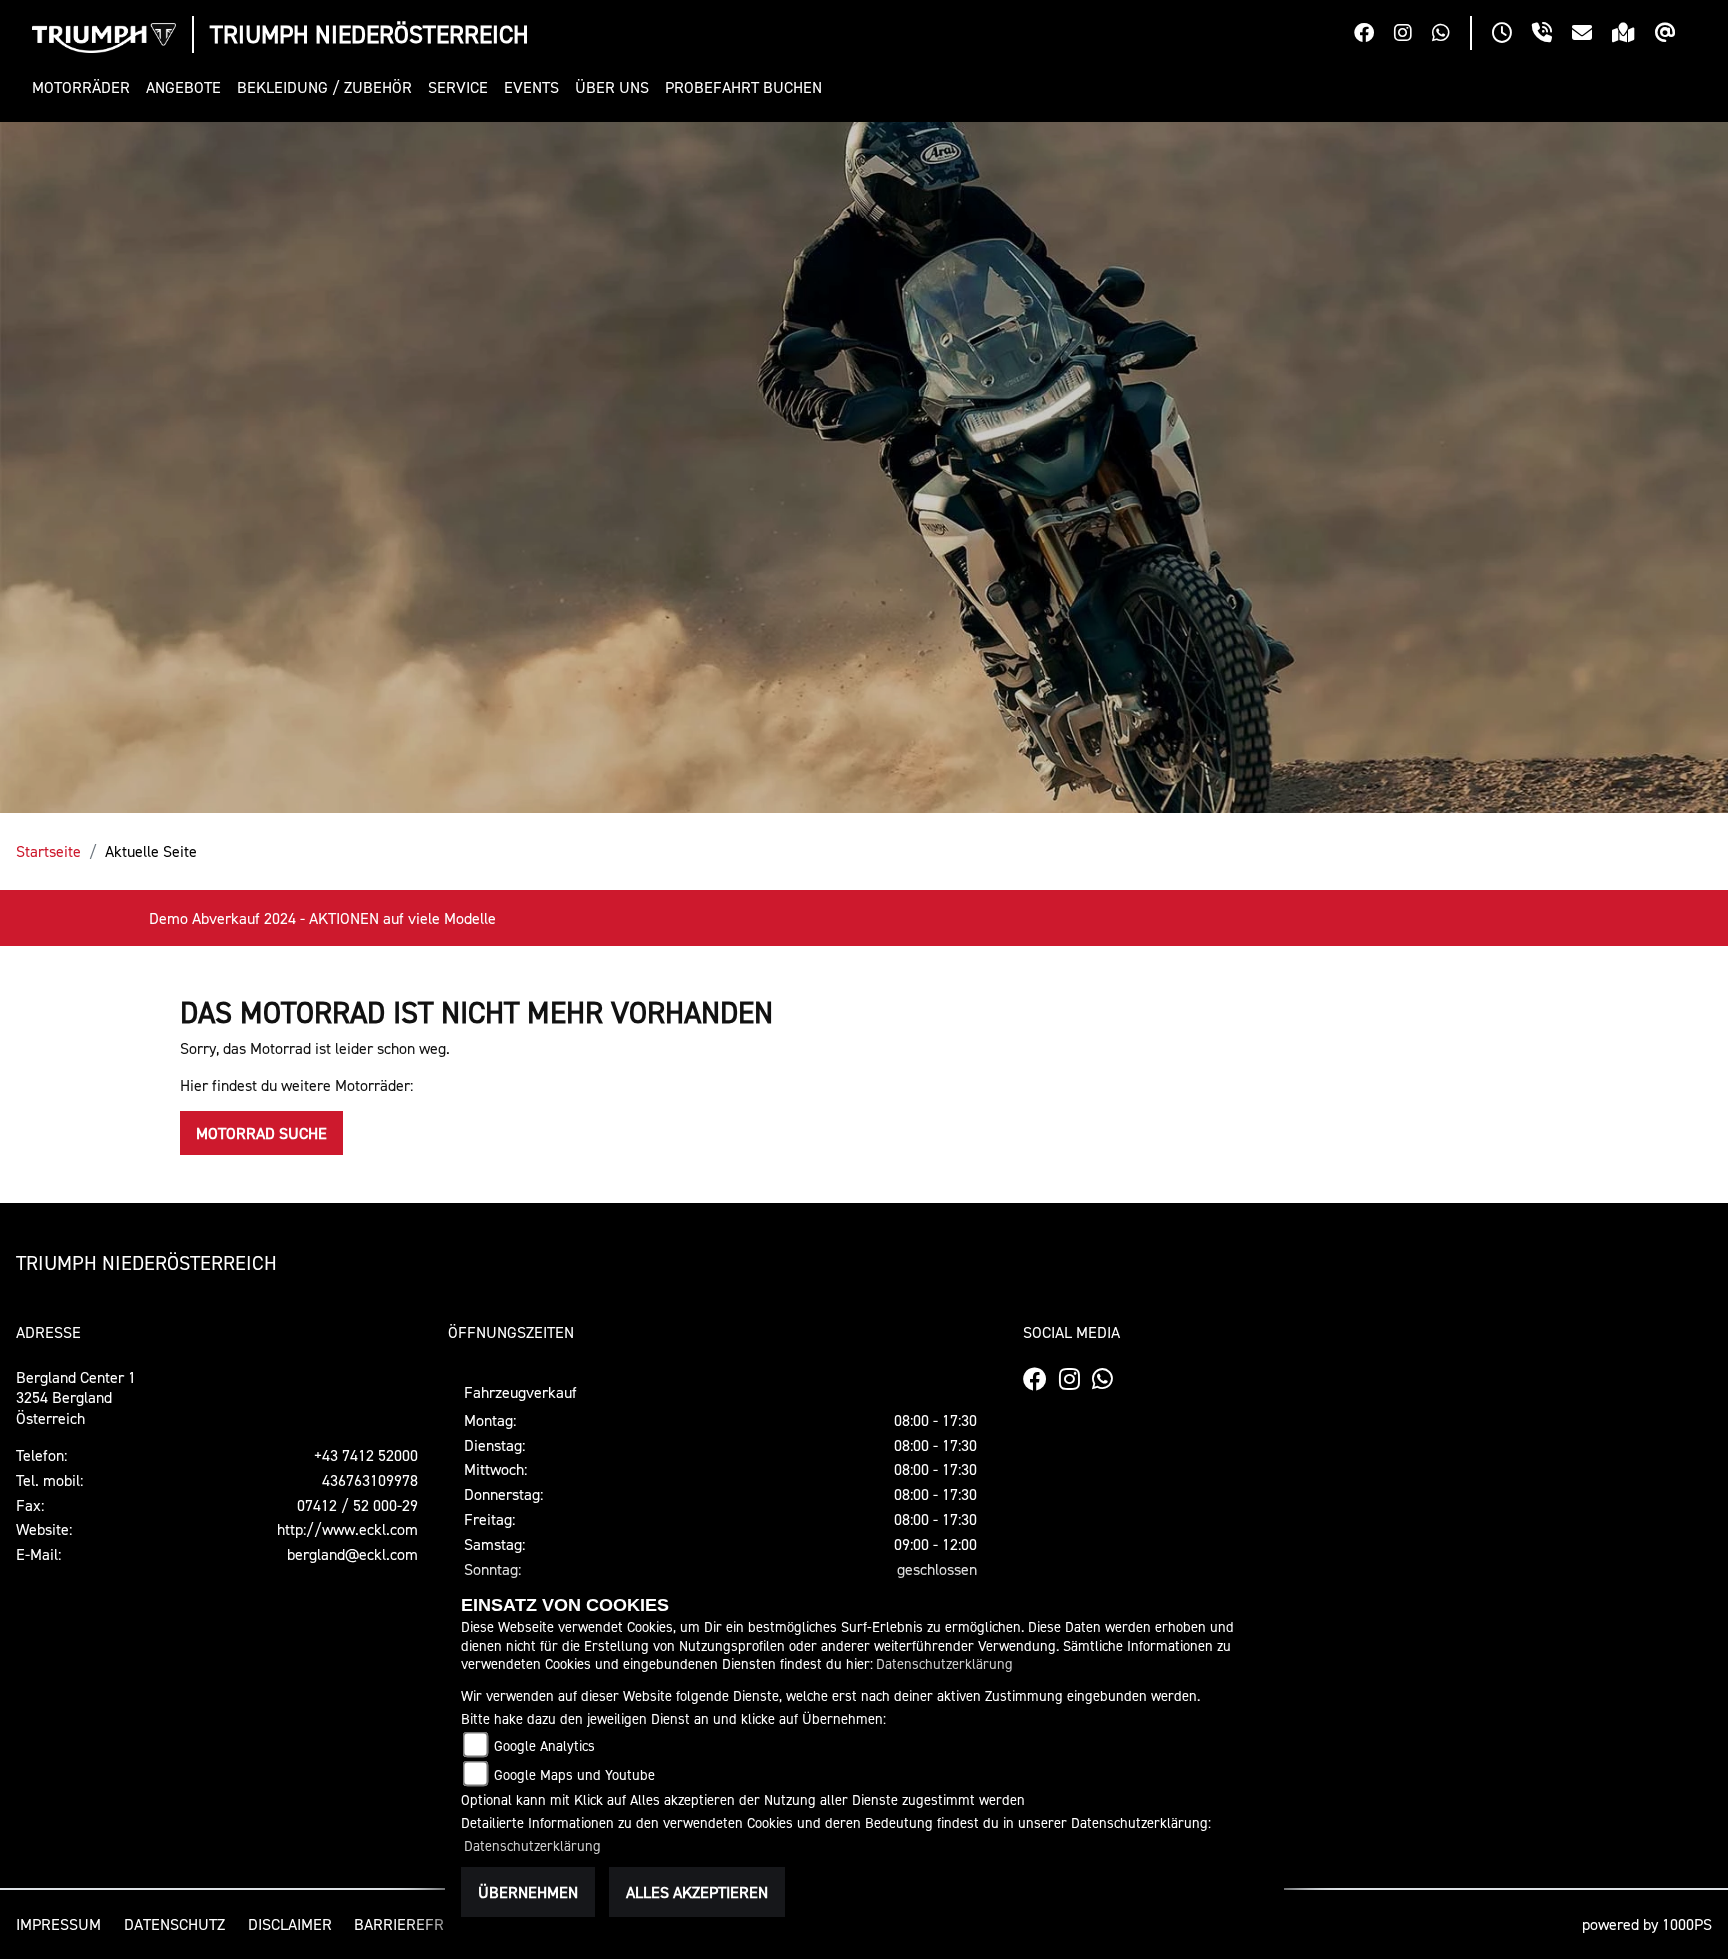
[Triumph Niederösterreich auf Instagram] (1413, 35)
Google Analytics (544, 1745)
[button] (85, 87)
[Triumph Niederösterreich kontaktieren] (1592, 35)
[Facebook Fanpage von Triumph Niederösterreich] (1374, 35)
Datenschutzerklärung (944, 1663)
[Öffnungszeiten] (1512, 35)
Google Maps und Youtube (574, 1774)
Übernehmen (528, 1892)
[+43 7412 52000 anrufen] (1552, 35)
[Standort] (1633, 35)
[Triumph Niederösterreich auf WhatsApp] (1451, 35)
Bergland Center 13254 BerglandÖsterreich (76, 1398)
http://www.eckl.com (347, 1529)
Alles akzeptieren (697, 1892)
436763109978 (370, 1480)
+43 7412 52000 (366, 1455)
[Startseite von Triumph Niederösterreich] (104, 38)
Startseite (48, 851)
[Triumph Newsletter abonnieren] (1675, 35)
